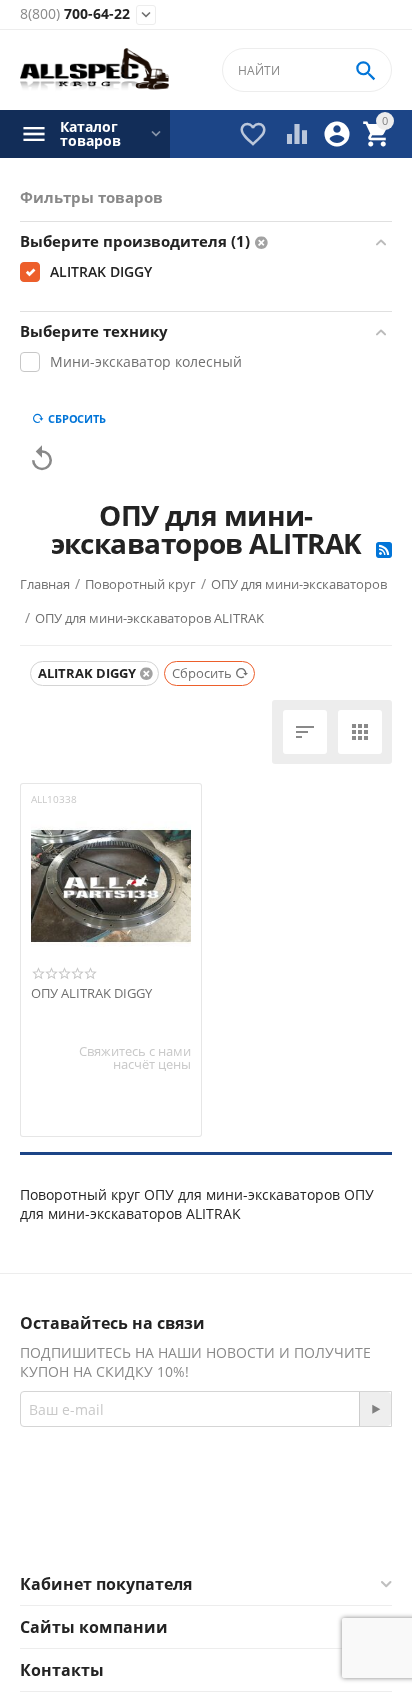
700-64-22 (75, 14)
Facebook (178, 1525)
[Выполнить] (375, 1409)
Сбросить (77, 418)
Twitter (285, 1525)
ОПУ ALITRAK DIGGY (91, 994)
